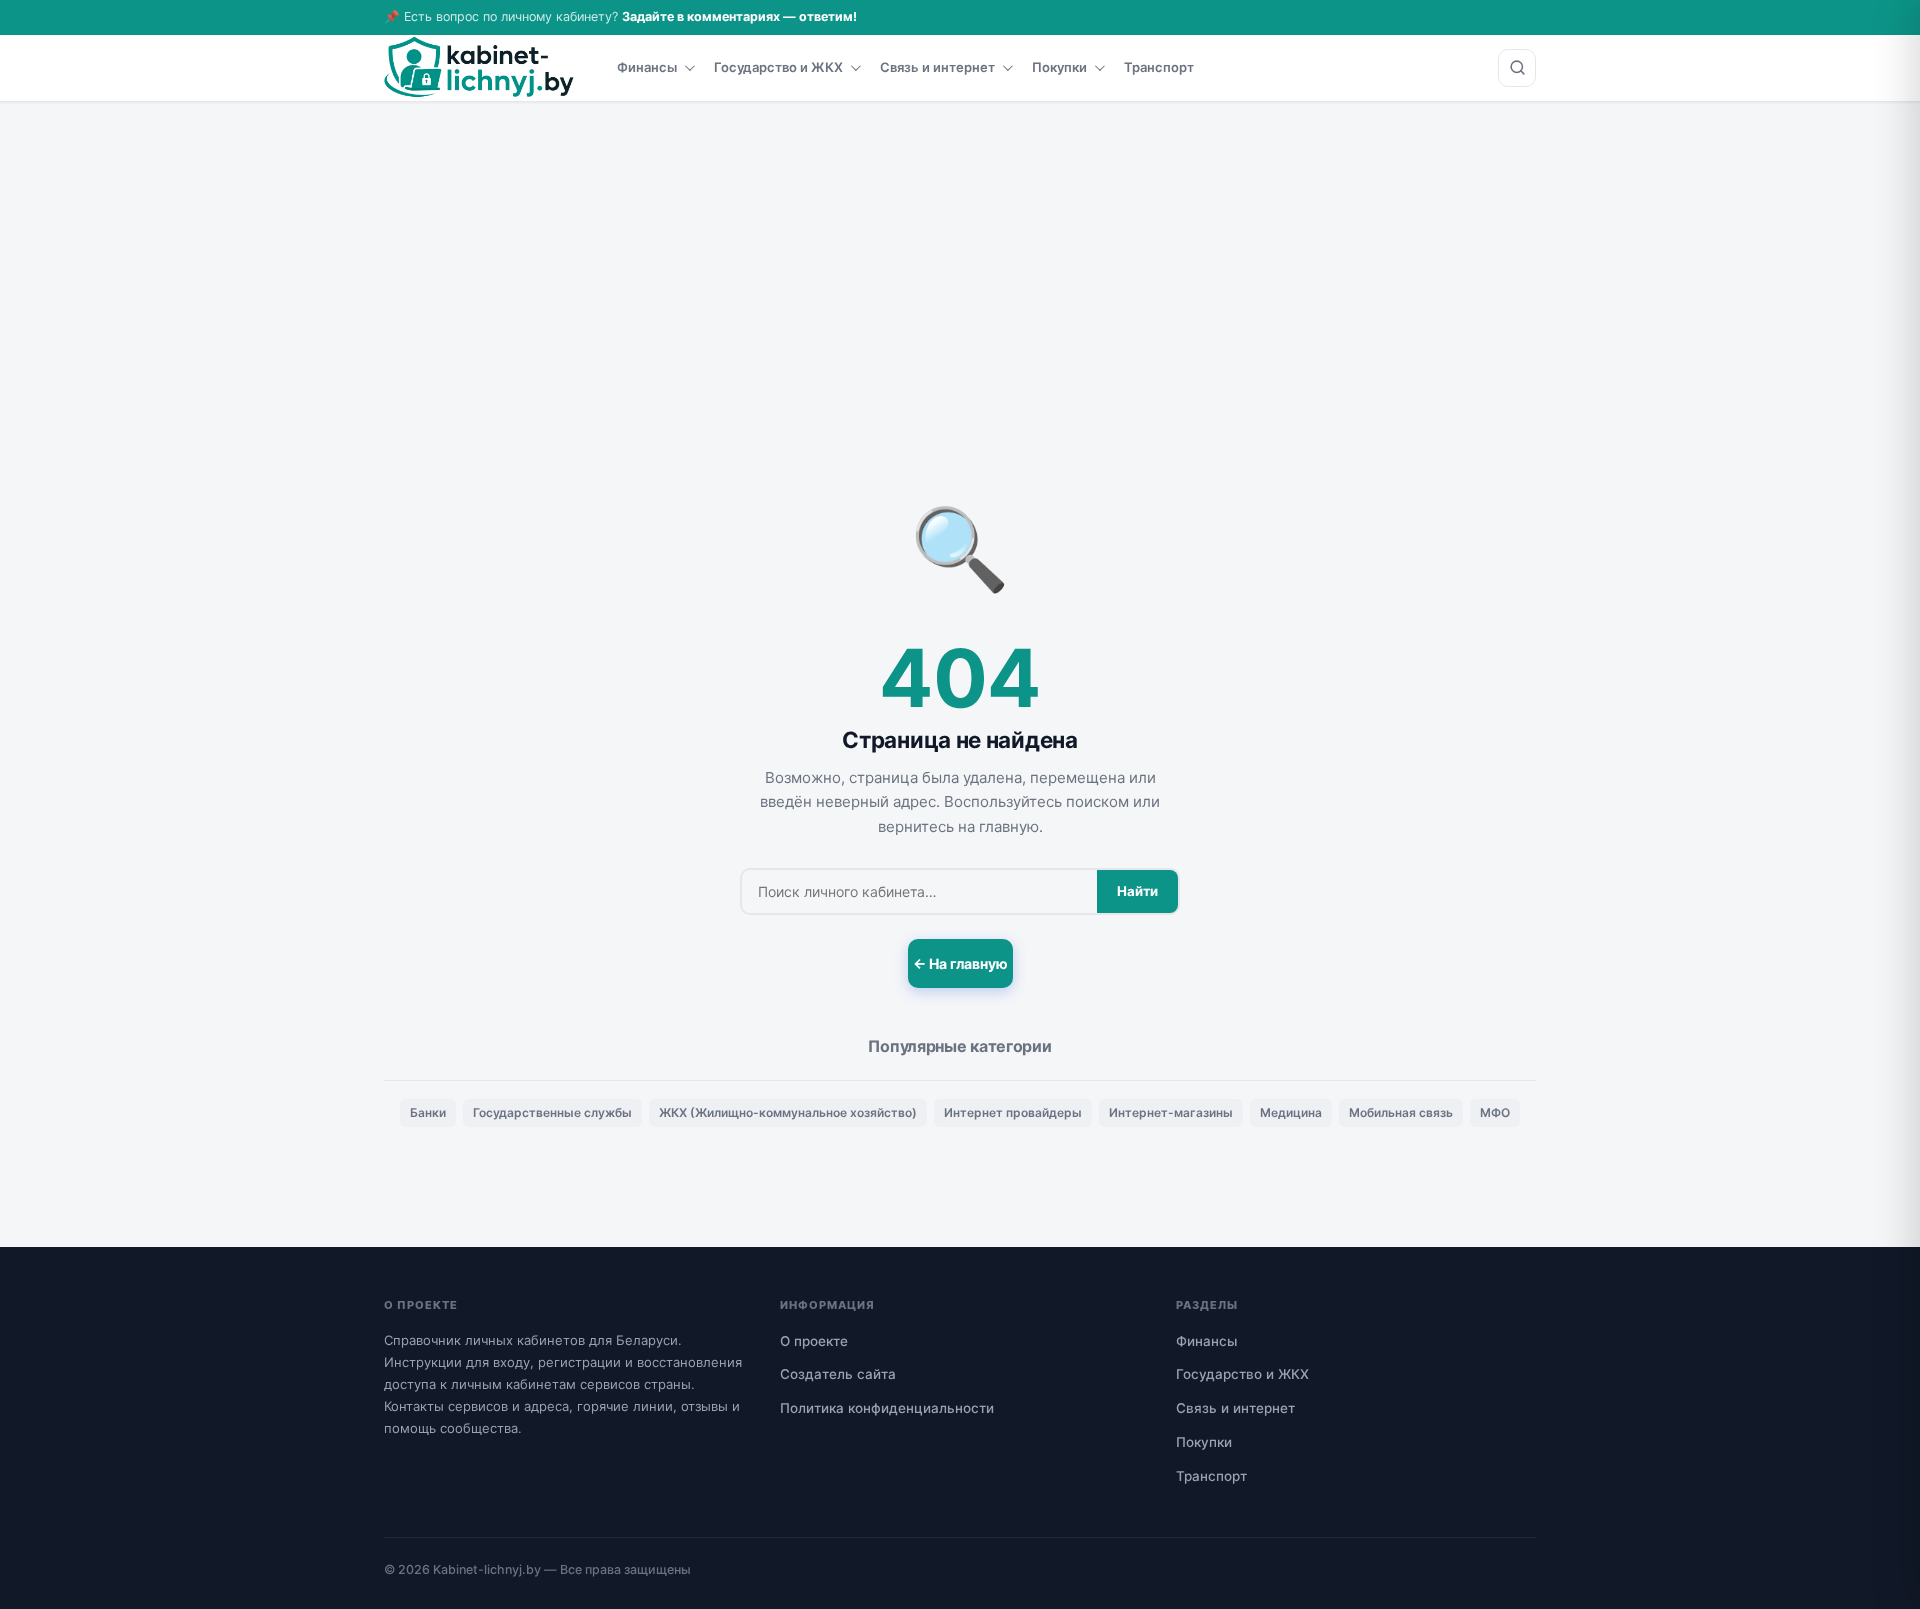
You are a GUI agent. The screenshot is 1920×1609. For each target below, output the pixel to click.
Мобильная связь (1401, 1112)
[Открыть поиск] (1517, 68)
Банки (428, 1112)
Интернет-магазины (1171, 1112)
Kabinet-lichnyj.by (487, 1569)
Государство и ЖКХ (778, 67)
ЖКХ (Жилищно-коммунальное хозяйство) (788, 1112)
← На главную (960, 963)
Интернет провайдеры (1013, 1112)
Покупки (1059, 67)
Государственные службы (552, 1112)
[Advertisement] (960, 252)
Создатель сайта (838, 1374)
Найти (1137, 891)
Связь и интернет (937, 67)
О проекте (814, 1341)
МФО (1495, 1112)
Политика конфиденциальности (887, 1408)
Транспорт (1159, 67)
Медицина (1291, 1112)
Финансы (647, 67)
